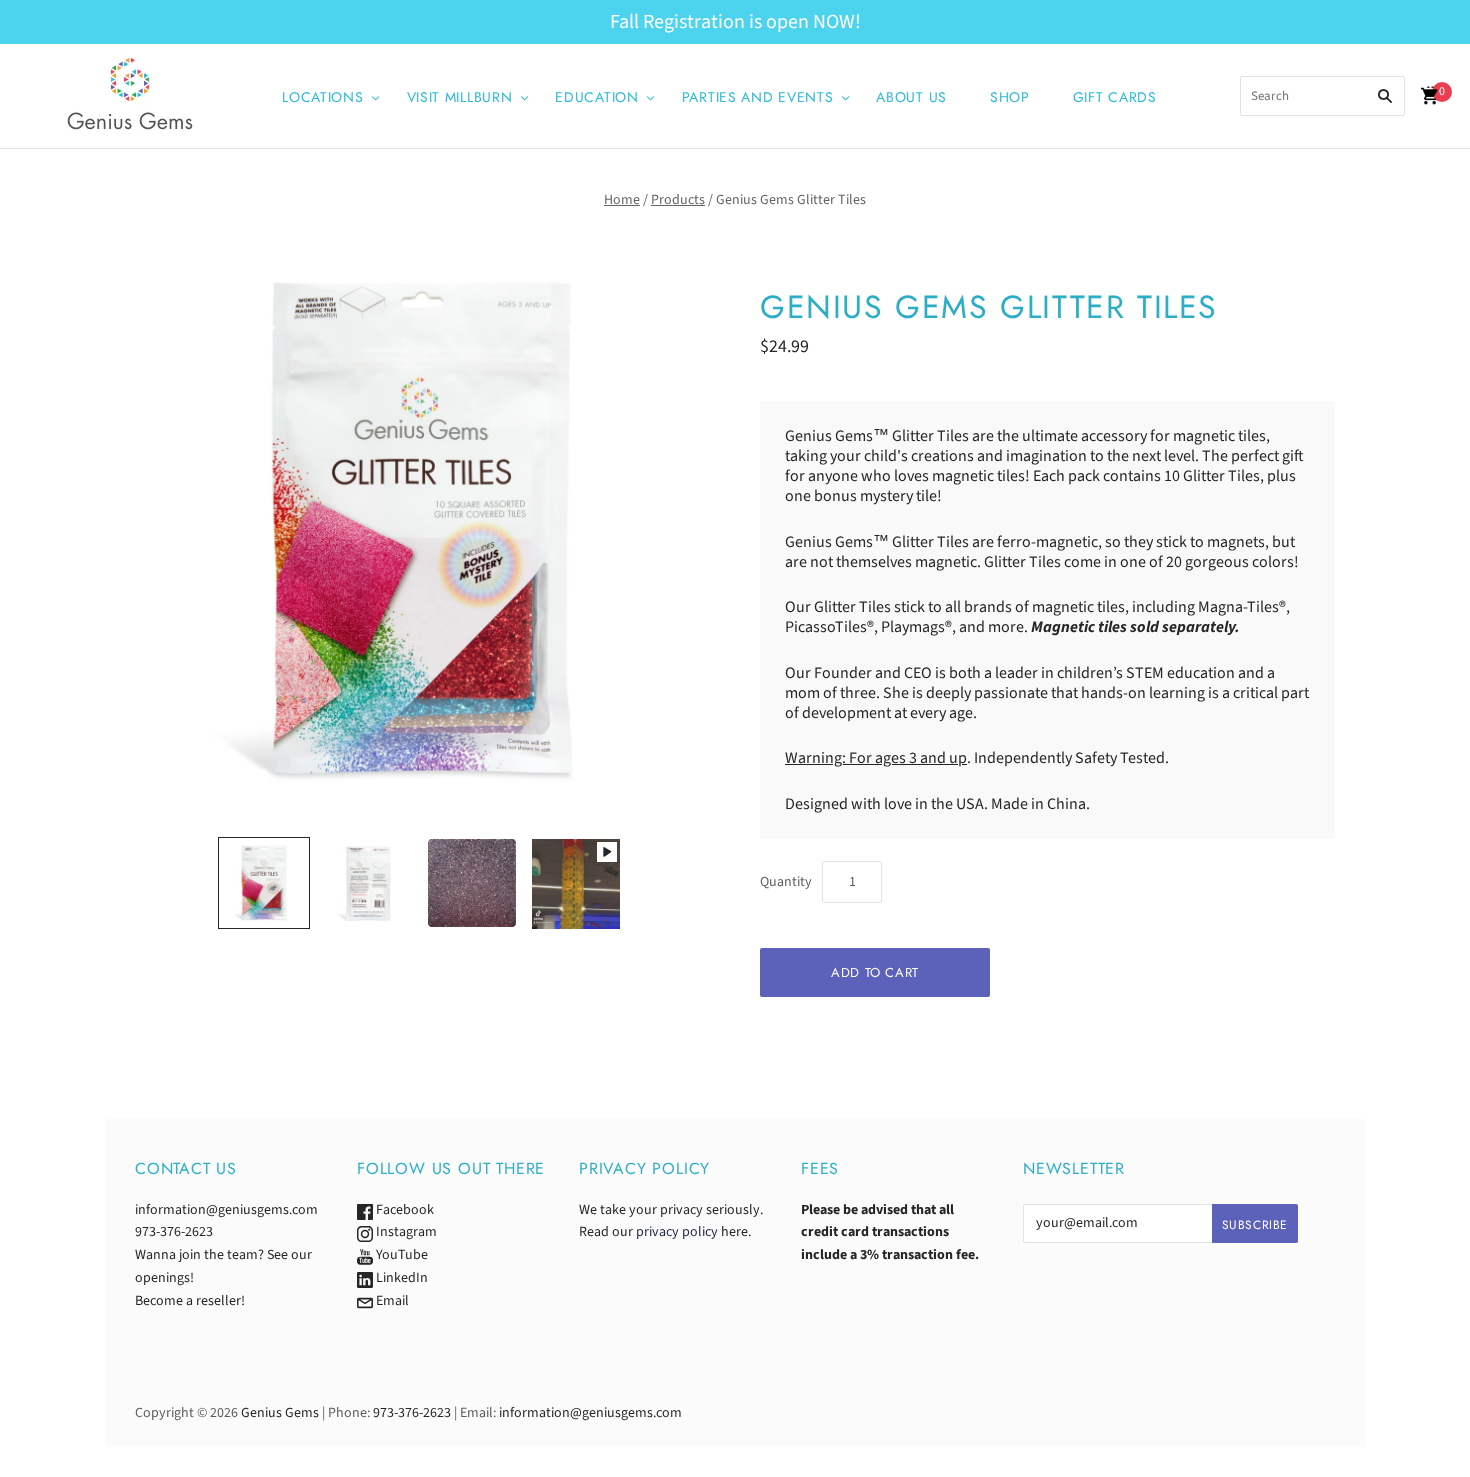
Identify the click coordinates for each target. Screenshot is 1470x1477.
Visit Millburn (460, 97)
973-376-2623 (174, 1232)
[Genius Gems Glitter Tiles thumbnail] (264, 883)
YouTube (400, 1255)
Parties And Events (758, 97)
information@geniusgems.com (226, 1210)
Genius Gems (280, 1413)
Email (391, 1301)
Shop (1010, 97)
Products (678, 200)
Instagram (405, 1232)
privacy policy (677, 1232)
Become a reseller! (190, 1301)
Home (622, 200)
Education (596, 97)
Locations (322, 97)
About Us (911, 97)
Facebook (403, 1210)
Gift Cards (1115, 97)
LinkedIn (400, 1278)
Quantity (786, 882)
